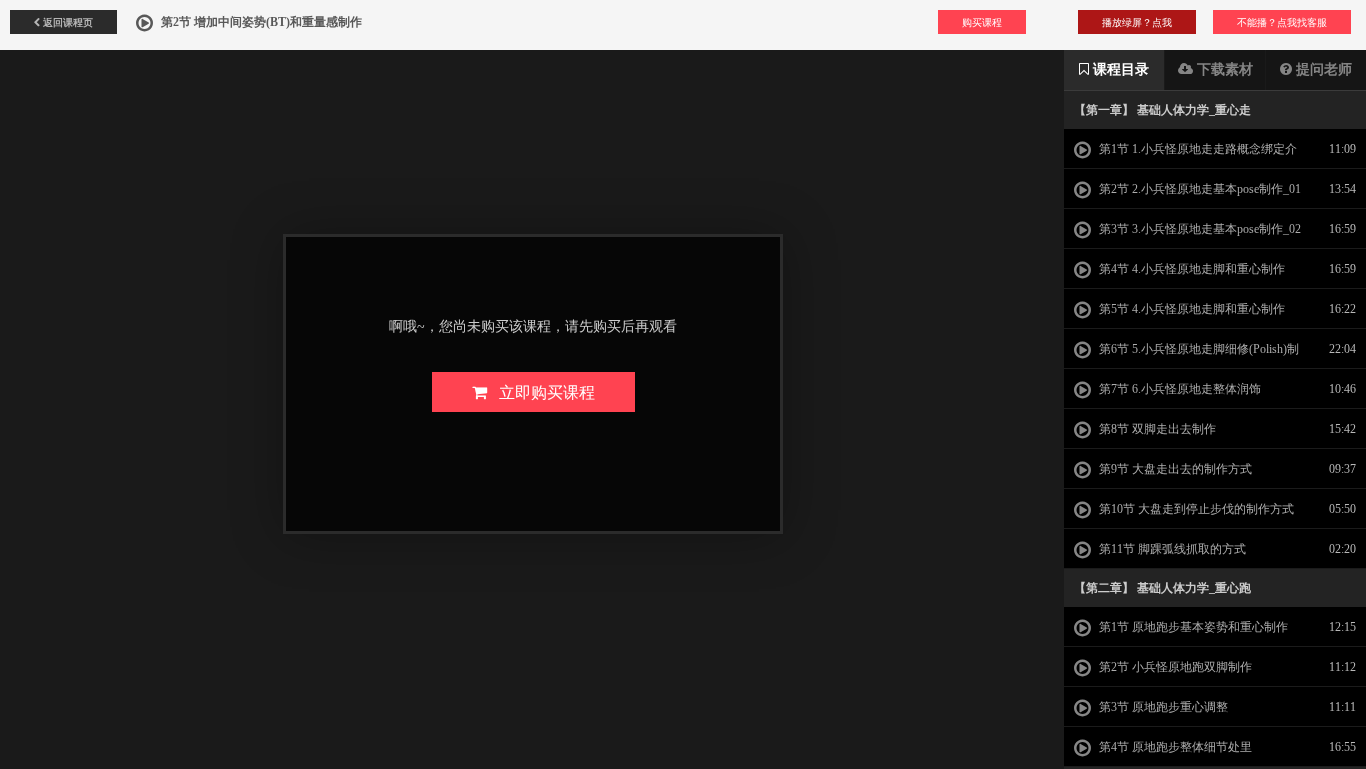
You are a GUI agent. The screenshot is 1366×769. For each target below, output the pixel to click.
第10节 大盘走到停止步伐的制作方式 (1195, 509)
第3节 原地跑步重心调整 (1162, 707)
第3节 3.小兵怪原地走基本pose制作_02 (1198, 229)
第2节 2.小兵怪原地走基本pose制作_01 (1198, 189)
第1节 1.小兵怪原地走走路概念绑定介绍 (1185, 155)
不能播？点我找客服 (1282, 22)
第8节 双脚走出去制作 (1156, 429)
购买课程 (982, 22)
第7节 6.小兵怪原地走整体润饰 (1178, 389)
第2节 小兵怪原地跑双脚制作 (1174, 667)
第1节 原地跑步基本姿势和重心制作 (1192, 627)
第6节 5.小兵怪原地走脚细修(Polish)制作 (1186, 355)
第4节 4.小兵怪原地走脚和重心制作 (1190, 269)
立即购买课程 (541, 391)
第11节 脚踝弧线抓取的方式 (1171, 549)
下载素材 (1223, 69)
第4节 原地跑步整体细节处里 (1174, 747)
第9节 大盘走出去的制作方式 (1174, 469)
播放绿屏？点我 (1137, 22)
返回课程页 (66, 22)
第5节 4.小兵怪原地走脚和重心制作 (1190, 309)
